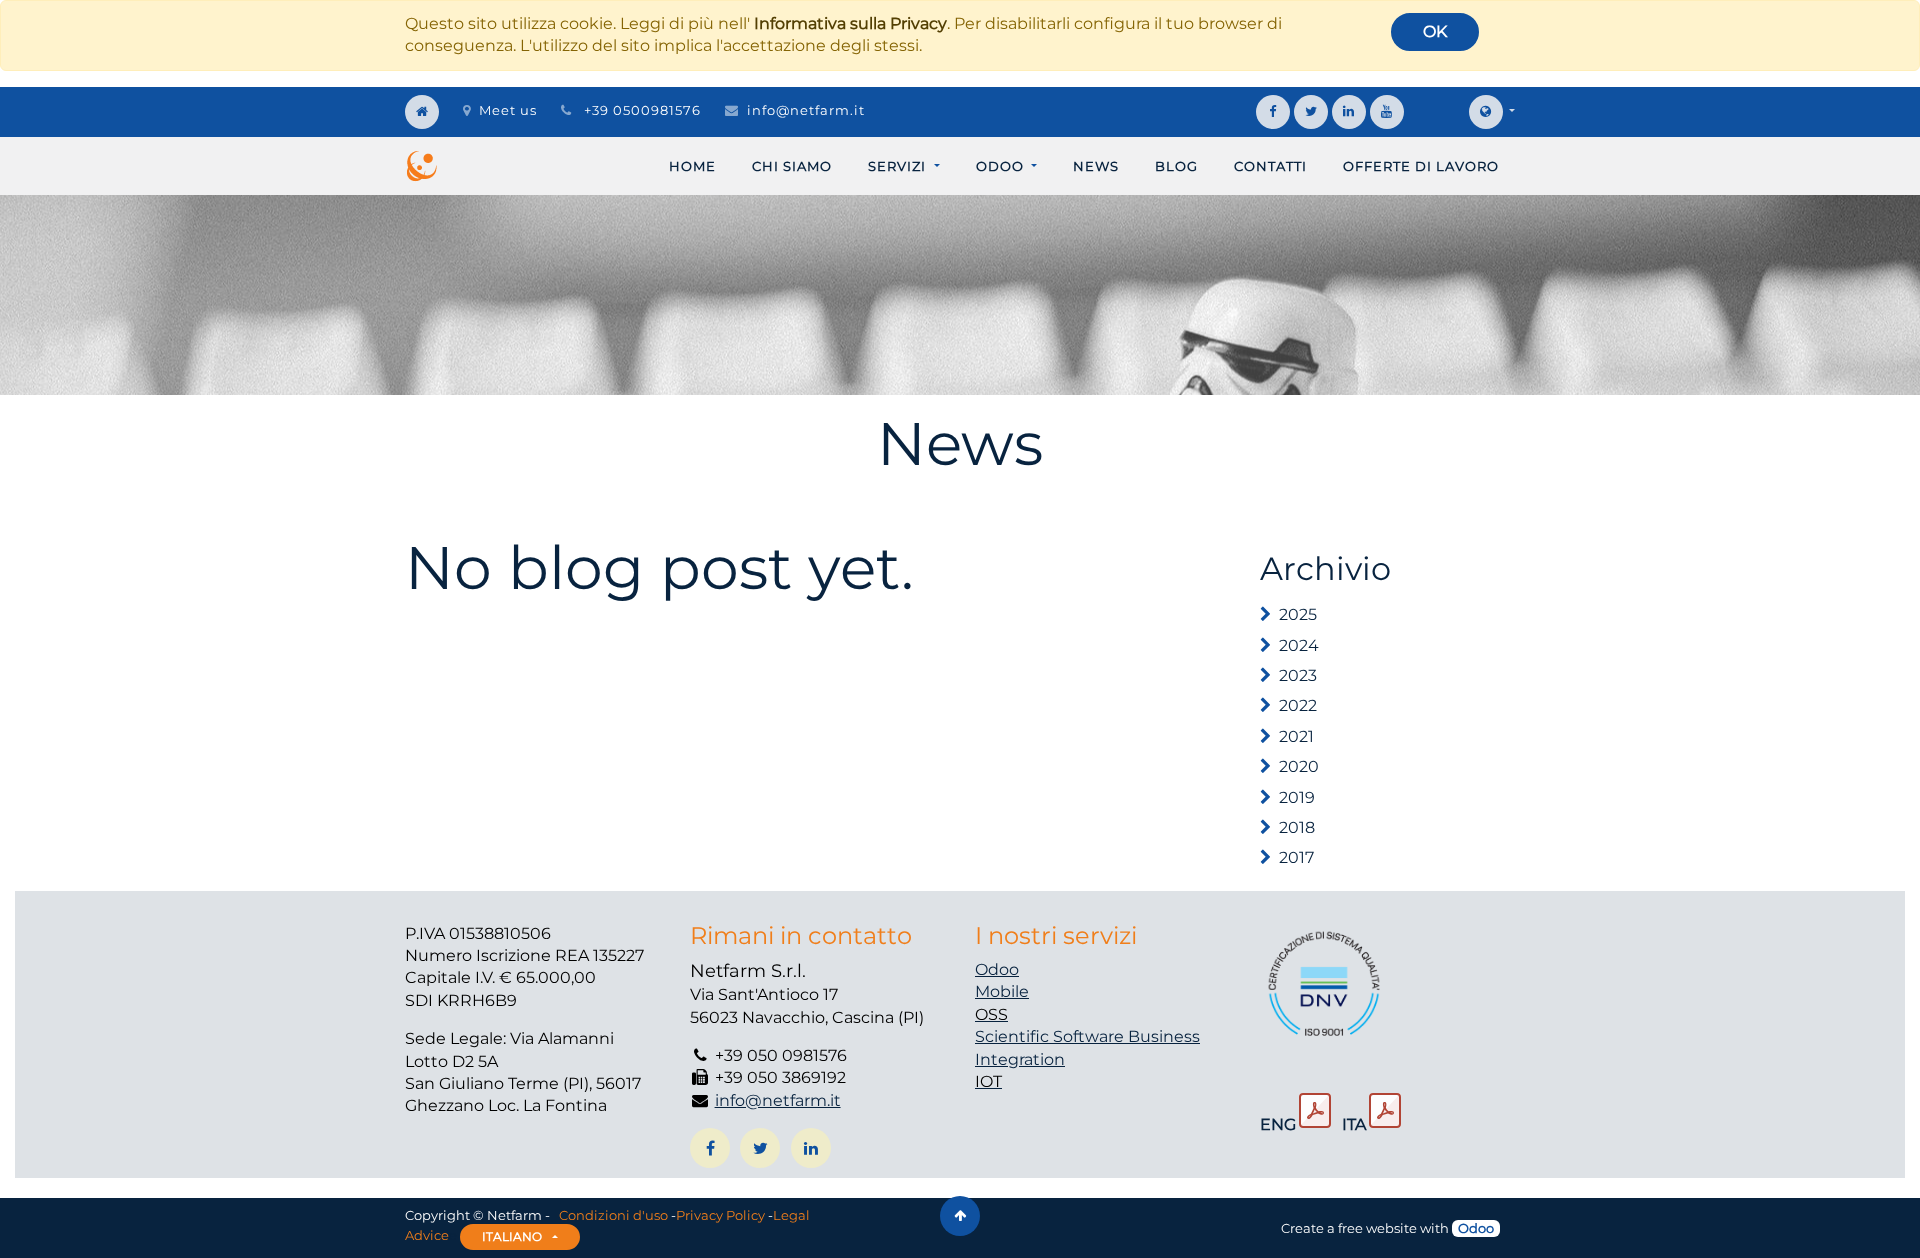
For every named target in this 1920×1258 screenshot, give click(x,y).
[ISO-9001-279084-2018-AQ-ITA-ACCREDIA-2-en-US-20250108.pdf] (1315, 1111)
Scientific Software (1051, 1036)
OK (1435, 31)
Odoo (997, 969)
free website (1377, 1228)
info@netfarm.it (806, 110)
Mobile (1002, 991)
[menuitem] (692, 166)
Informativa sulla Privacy (850, 23)
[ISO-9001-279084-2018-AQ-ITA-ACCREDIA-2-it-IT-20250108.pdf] (1385, 1111)
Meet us (508, 110)
